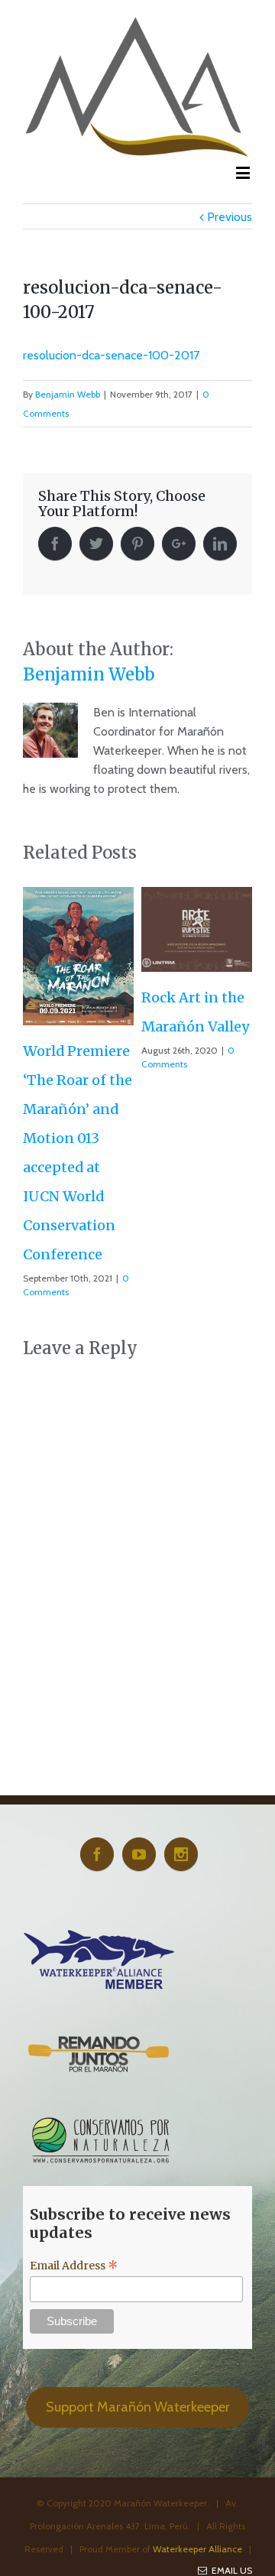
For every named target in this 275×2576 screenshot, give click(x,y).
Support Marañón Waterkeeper (138, 2407)
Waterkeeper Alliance (197, 2549)
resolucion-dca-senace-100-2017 (111, 355)
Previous (230, 217)
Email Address (74, 2266)
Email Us (230, 2570)
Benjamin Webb (68, 394)
